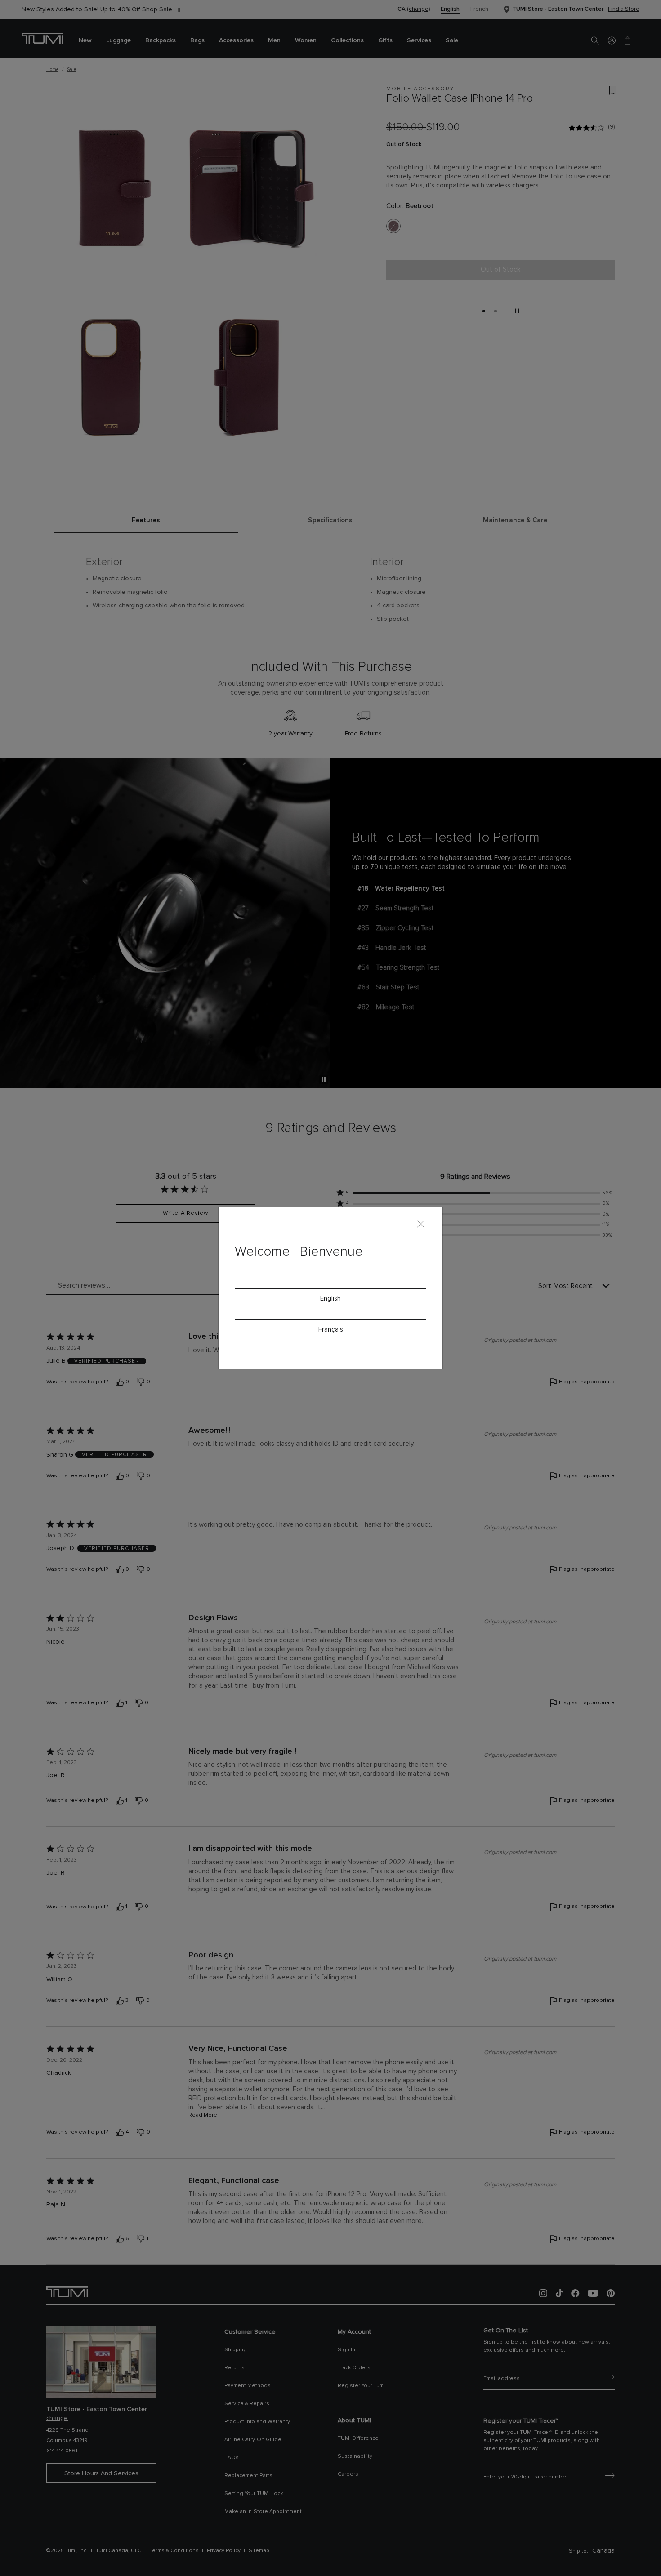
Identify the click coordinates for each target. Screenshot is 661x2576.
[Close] (421, 1223)
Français (331, 1330)
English (330, 1299)
